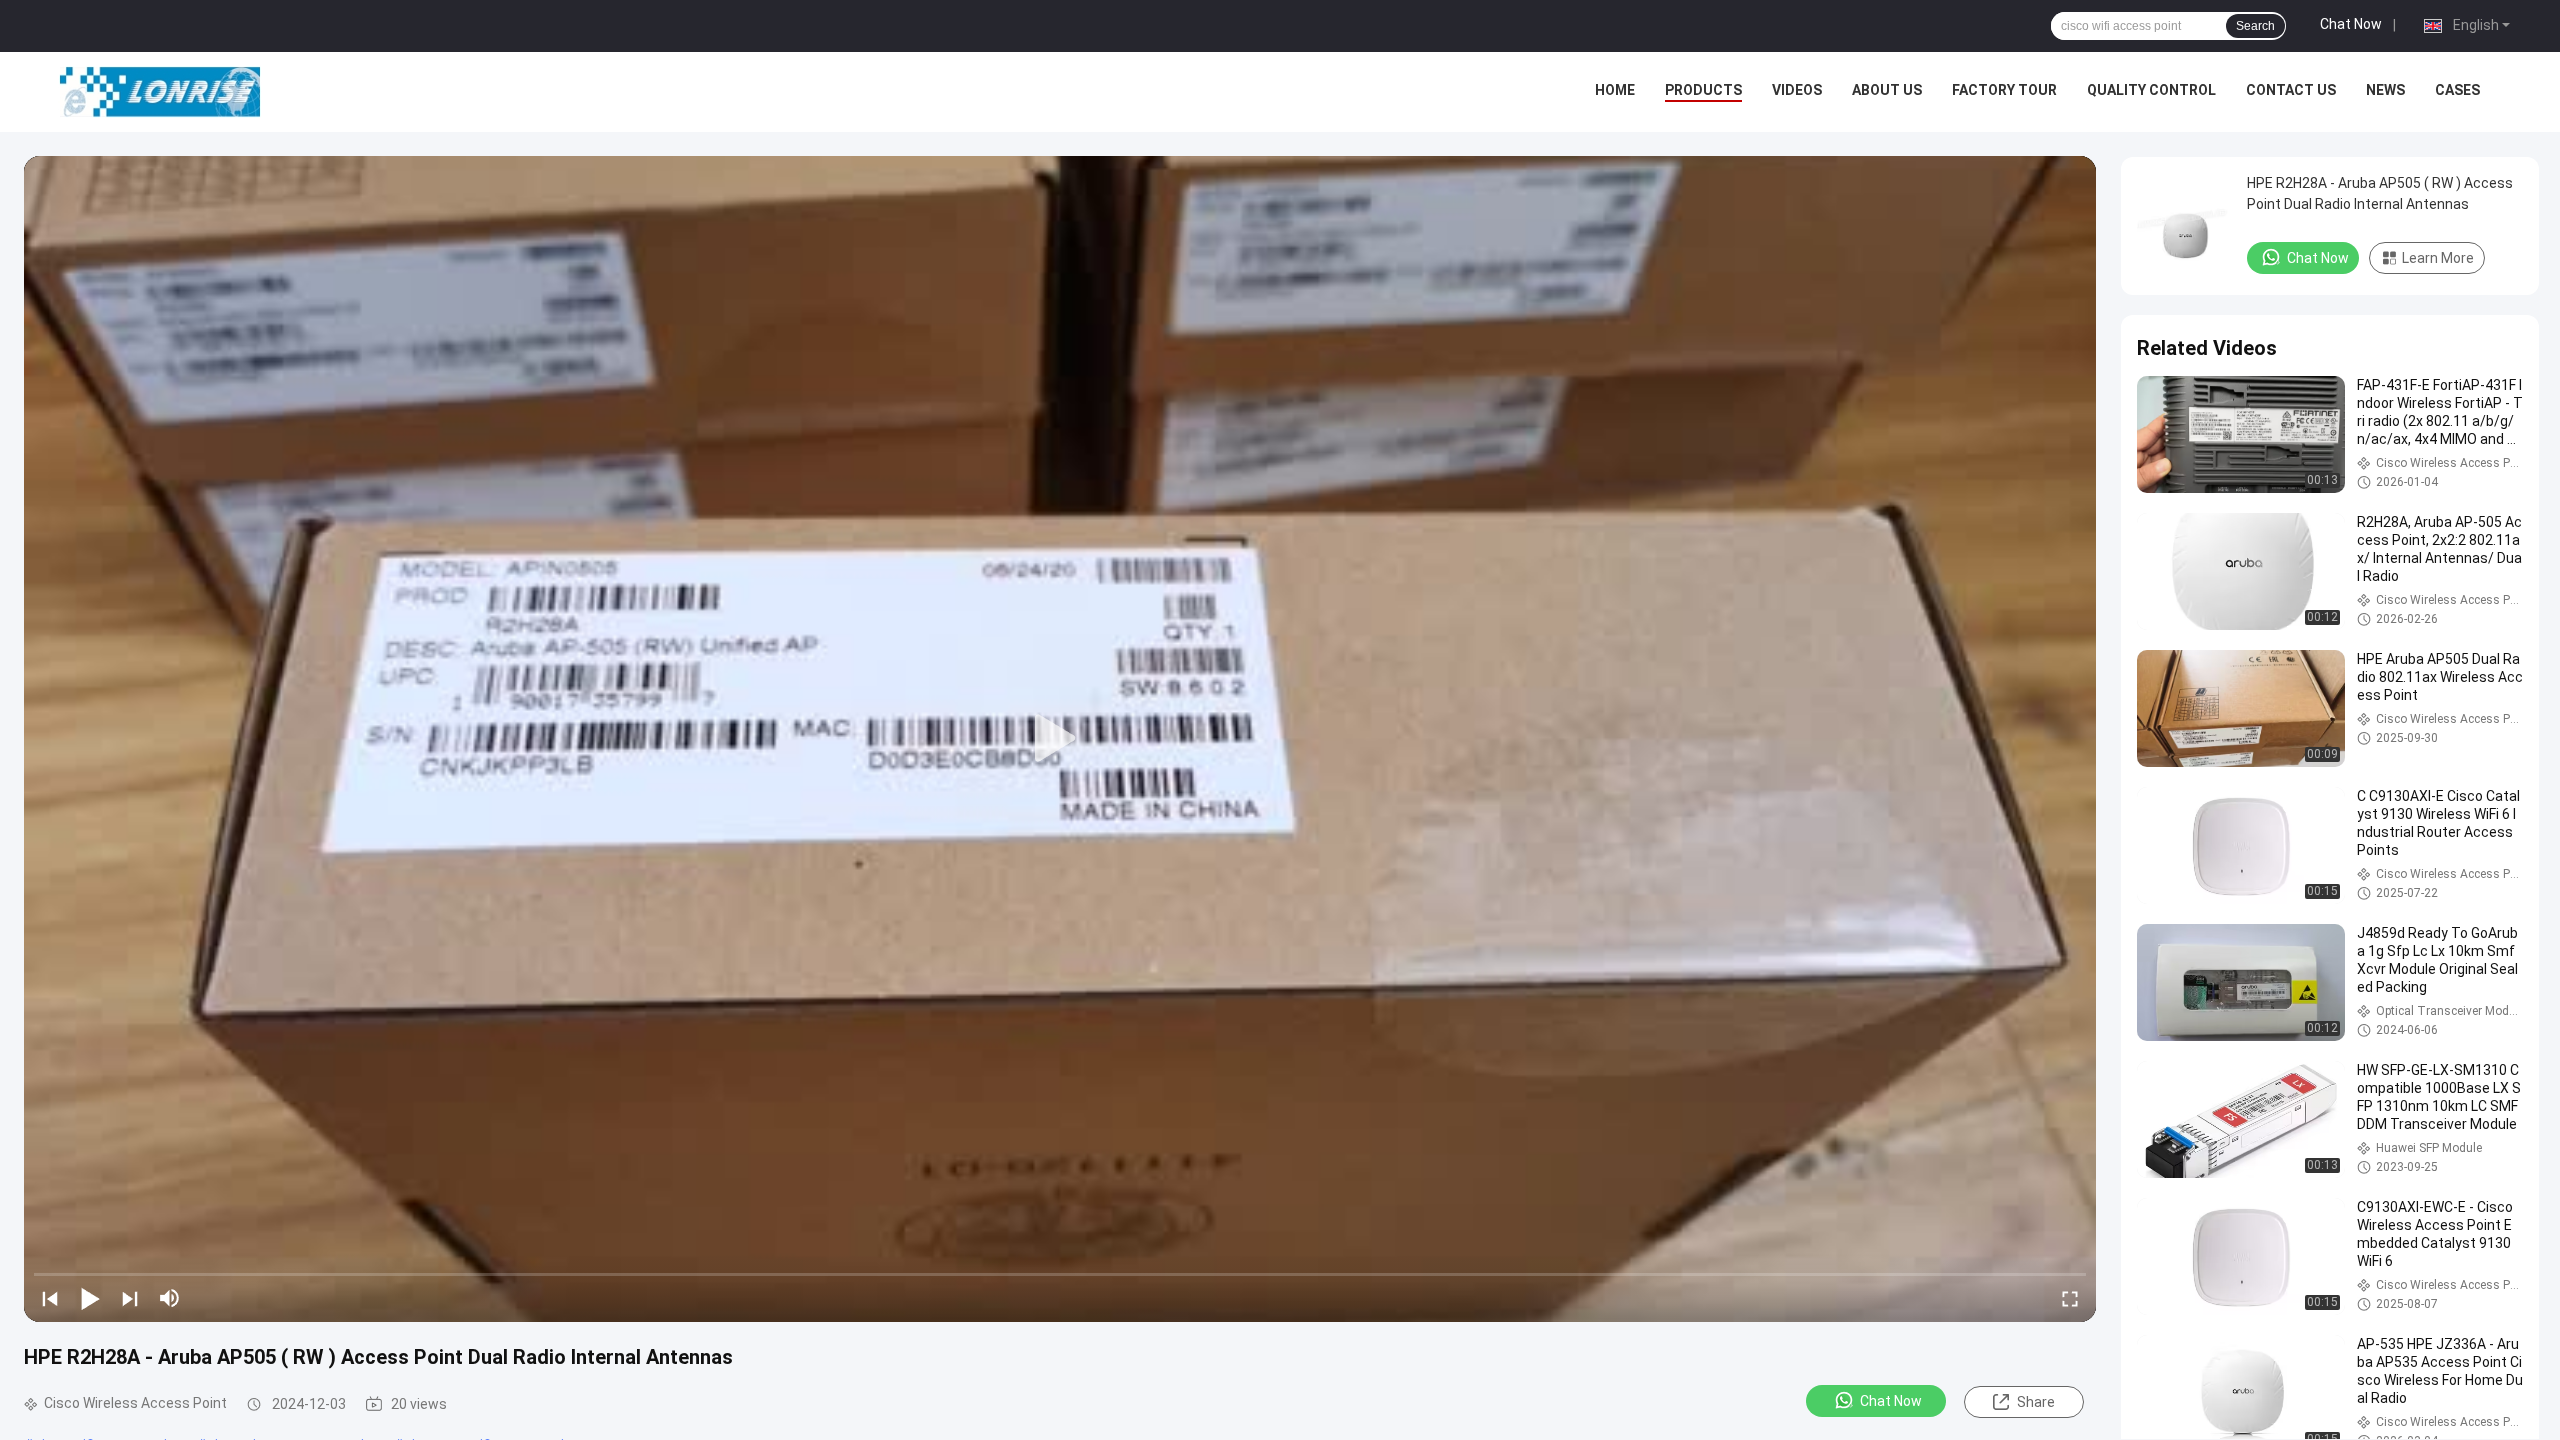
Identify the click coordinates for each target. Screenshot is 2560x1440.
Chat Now (2351, 24)
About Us (1887, 90)
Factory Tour (2004, 90)
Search (2255, 26)
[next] (130, 1298)
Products (1703, 90)
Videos (1797, 90)
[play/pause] (90, 1298)
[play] (1060, 739)
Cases (2457, 90)
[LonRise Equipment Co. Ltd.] (160, 92)
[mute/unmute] (170, 1298)
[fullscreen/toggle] (2070, 1298)
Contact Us (2291, 90)
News (2385, 90)
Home (1615, 90)
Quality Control (2151, 90)
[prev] (50, 1298)
